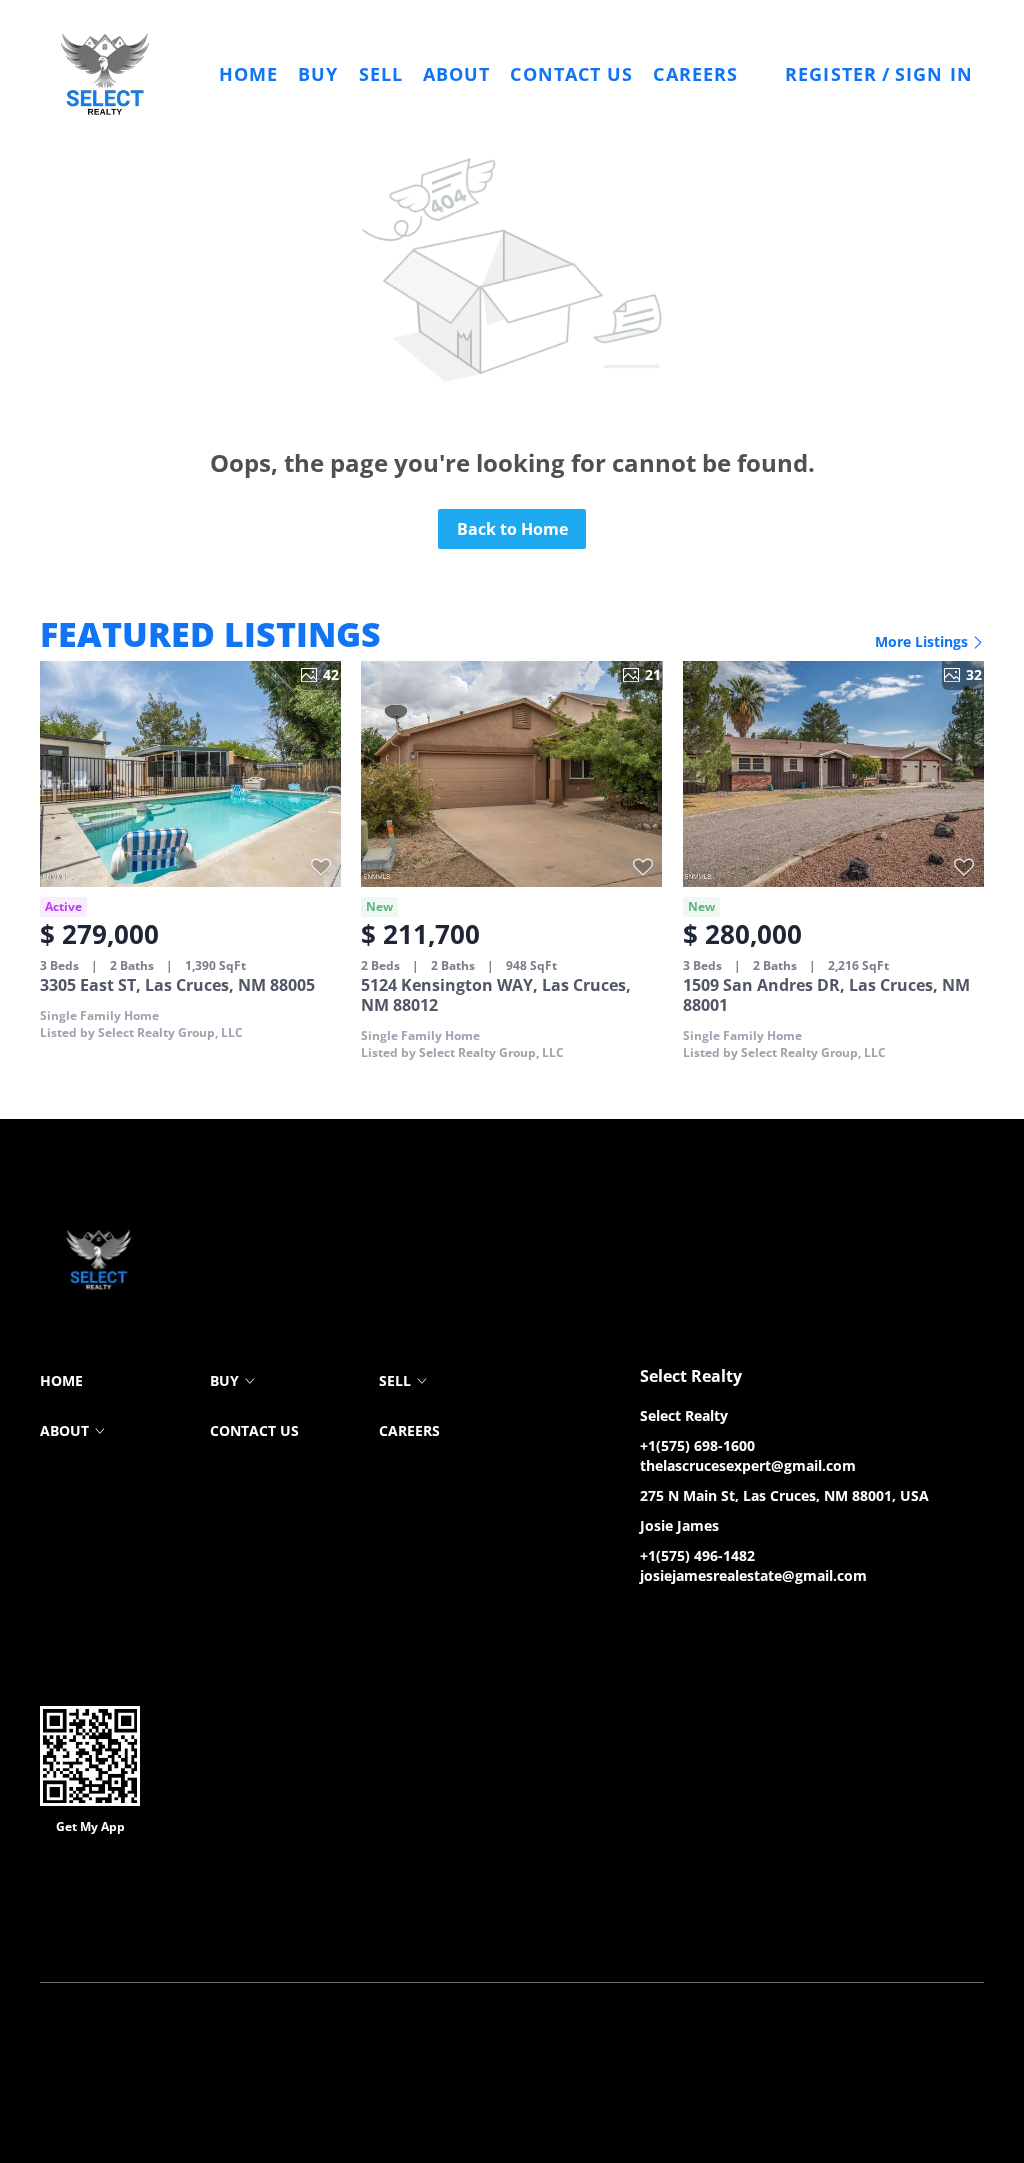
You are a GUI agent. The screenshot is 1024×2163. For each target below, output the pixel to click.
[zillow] (695, 1621)
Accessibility (683, 1931)
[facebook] (655, 1621)
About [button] (457, 74)
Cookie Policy (288, 1931)
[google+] (775, 1621)
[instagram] (735, 1621)
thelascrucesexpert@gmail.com (748, 1465)
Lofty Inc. (140, 1901)
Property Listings (519, 1931)
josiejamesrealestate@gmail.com (753, 1575)
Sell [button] (381, 74)
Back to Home (512, 529)
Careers (695, 74)
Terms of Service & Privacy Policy (138, 1931)
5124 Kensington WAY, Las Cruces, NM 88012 (496, 995)
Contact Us (571, 74)
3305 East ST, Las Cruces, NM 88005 (177, 985)
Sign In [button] (934, 74)
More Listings (923, 641)
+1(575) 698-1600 (697, 1445)
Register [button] (831, 74)
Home (248, 74)
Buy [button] (318, 74)
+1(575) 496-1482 (697, 1555)
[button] (105, 74)
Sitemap (608, 1931)
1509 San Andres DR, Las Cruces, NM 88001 (826, 995)
